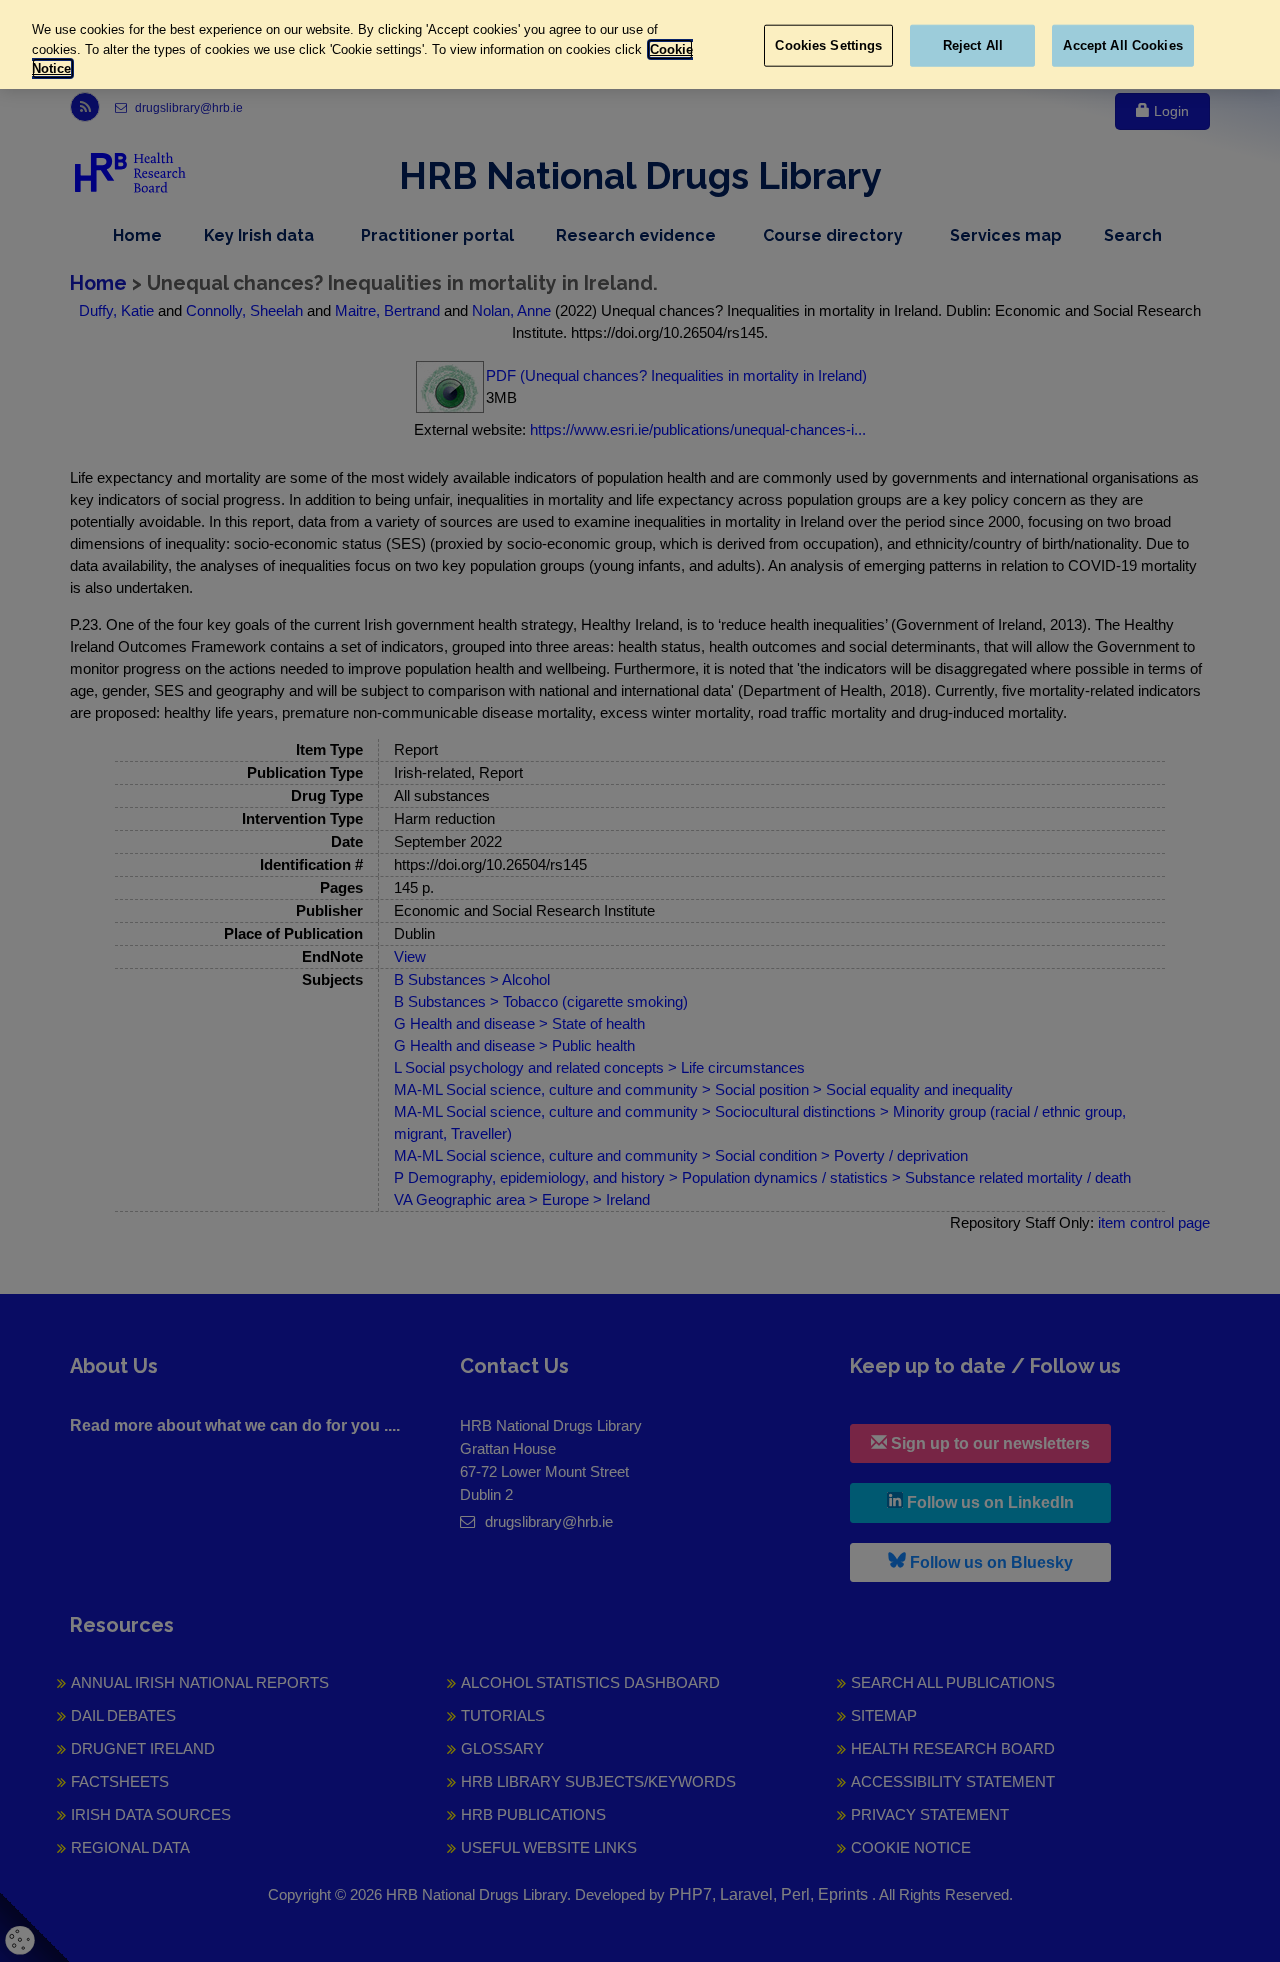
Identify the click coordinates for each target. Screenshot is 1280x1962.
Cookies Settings (828, 45)
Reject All (973, 45)
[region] (640, 44)
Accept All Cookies (1122, 45)
